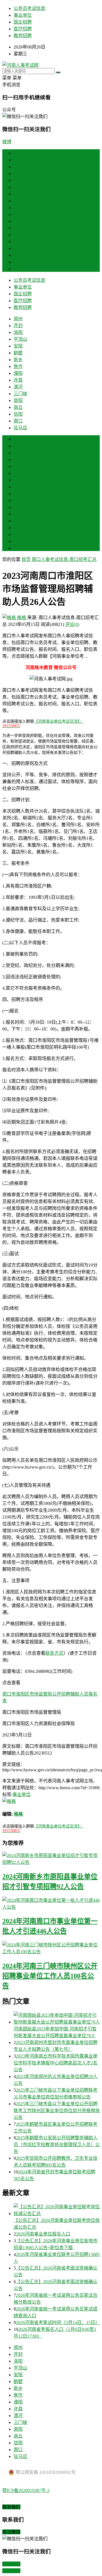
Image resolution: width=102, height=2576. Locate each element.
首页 (18, 153)
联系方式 (54, 1653)
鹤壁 (18, 194)
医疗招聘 (23, 29)
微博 (7, 142)
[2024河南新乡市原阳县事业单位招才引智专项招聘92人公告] (51, 1858)
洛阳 (18, 174)
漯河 (18, 228)
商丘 (18, 248)
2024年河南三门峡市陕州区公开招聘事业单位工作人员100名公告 (50, 1976)
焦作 (18, 208)
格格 (22, 618)
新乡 (18, 201)
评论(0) (72, 624)
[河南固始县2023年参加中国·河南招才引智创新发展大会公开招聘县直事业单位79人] (57, 2018)
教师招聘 (23, 36)
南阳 (18, 242)
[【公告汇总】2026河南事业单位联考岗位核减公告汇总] (57, 2210)
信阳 (18, 255)
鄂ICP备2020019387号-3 (26, 2490)
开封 (18, 167)
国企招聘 (23, 22)
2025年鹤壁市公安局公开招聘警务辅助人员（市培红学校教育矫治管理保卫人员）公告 (57, 2145)
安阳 (18, 187)
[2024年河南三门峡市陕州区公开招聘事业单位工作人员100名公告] (51, 1948)
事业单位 (23, 15)
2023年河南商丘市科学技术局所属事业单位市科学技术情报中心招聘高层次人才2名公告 (56, 2063)
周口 (18, 262)
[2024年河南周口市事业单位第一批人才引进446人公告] (51, 1903)
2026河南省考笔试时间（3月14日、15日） (58, 2322)
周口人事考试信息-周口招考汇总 (64, 559)
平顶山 (20, 180)
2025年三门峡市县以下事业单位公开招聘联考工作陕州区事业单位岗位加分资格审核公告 (57, 2111)
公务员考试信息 (29, 8)
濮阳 (18, 214)
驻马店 (20, 269)
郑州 (18, 160)
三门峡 (20, 235)
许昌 (18, 221)
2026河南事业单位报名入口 (43, 2234)
